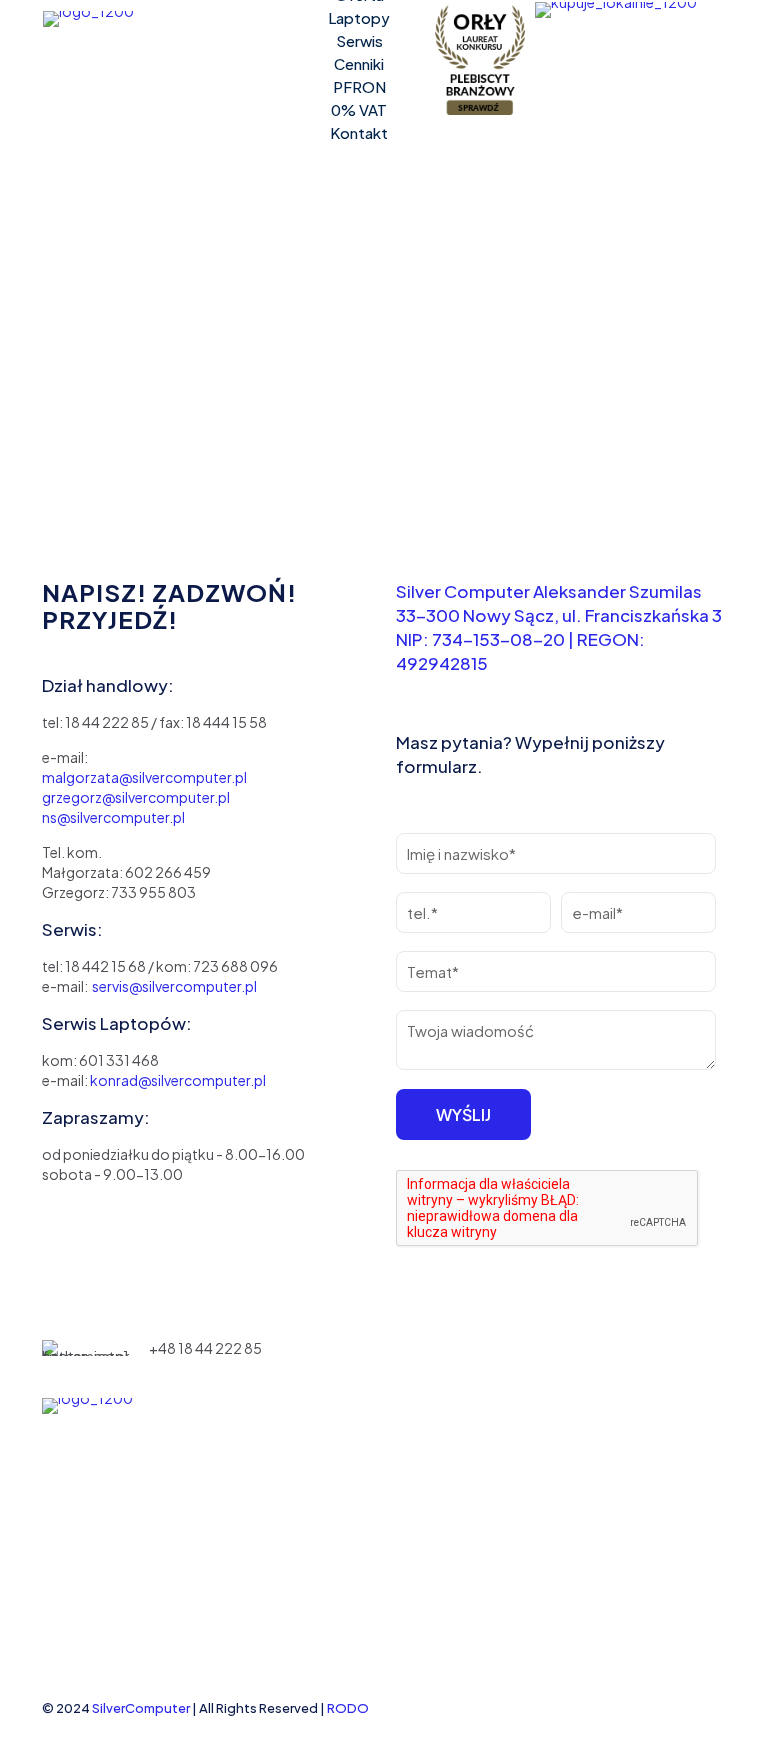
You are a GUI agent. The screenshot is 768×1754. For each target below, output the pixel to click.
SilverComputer (141, 1708)
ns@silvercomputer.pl (113, 817)
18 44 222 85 (107, 722)
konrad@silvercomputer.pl (178, 1080)
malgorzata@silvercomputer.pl (144, 777)
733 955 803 (153, 892)
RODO (348, 1708)
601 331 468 (119, 1060)
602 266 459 (167, 872)
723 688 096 (235, 966)
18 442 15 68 (105, 966)
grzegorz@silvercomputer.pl (136, 797)
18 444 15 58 (226, 722)
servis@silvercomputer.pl (174, 986)
